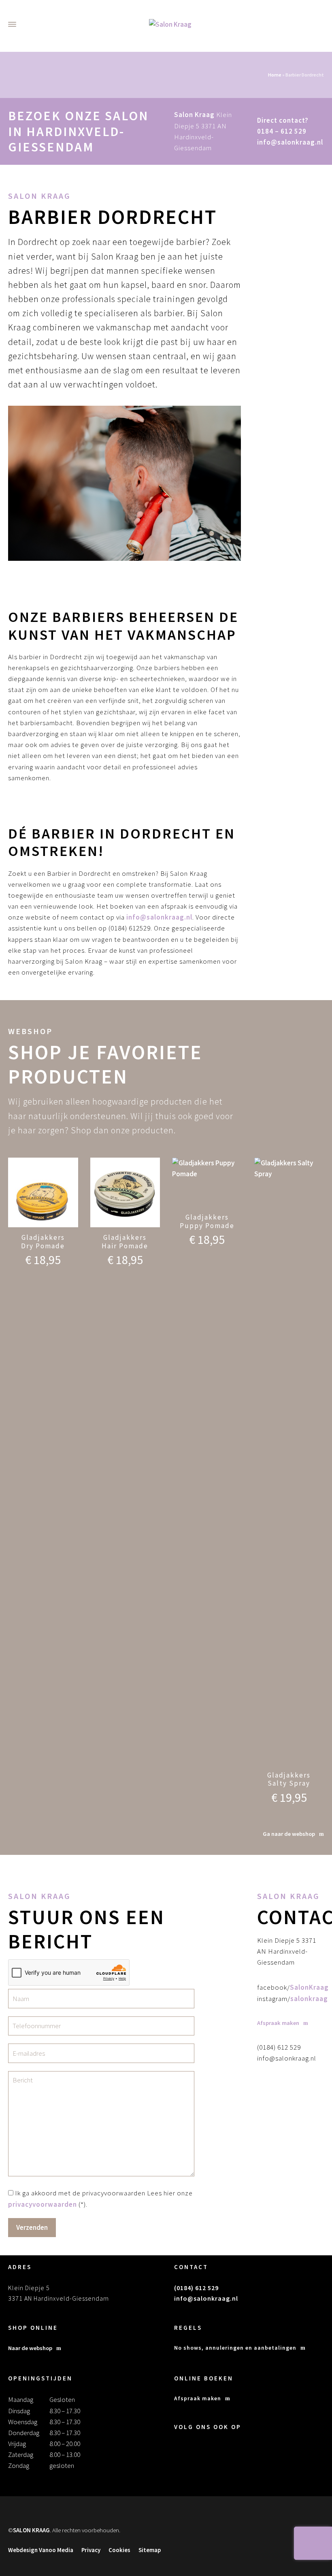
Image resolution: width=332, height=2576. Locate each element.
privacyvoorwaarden (43, 2204)
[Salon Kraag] (170, 24)
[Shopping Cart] (327, 24)
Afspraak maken (198, 2398)
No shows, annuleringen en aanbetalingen (235, 2348)
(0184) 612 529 (196, 2288)
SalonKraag (309, 1987)
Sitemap (150, 2550)
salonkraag (309, 1999)
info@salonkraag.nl (290, 142)
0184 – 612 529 (282, 131)
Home (275, 75)
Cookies (119, 2550)
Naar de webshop (30, 2348)
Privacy (91, 2550)
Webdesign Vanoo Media (41, 2550)
